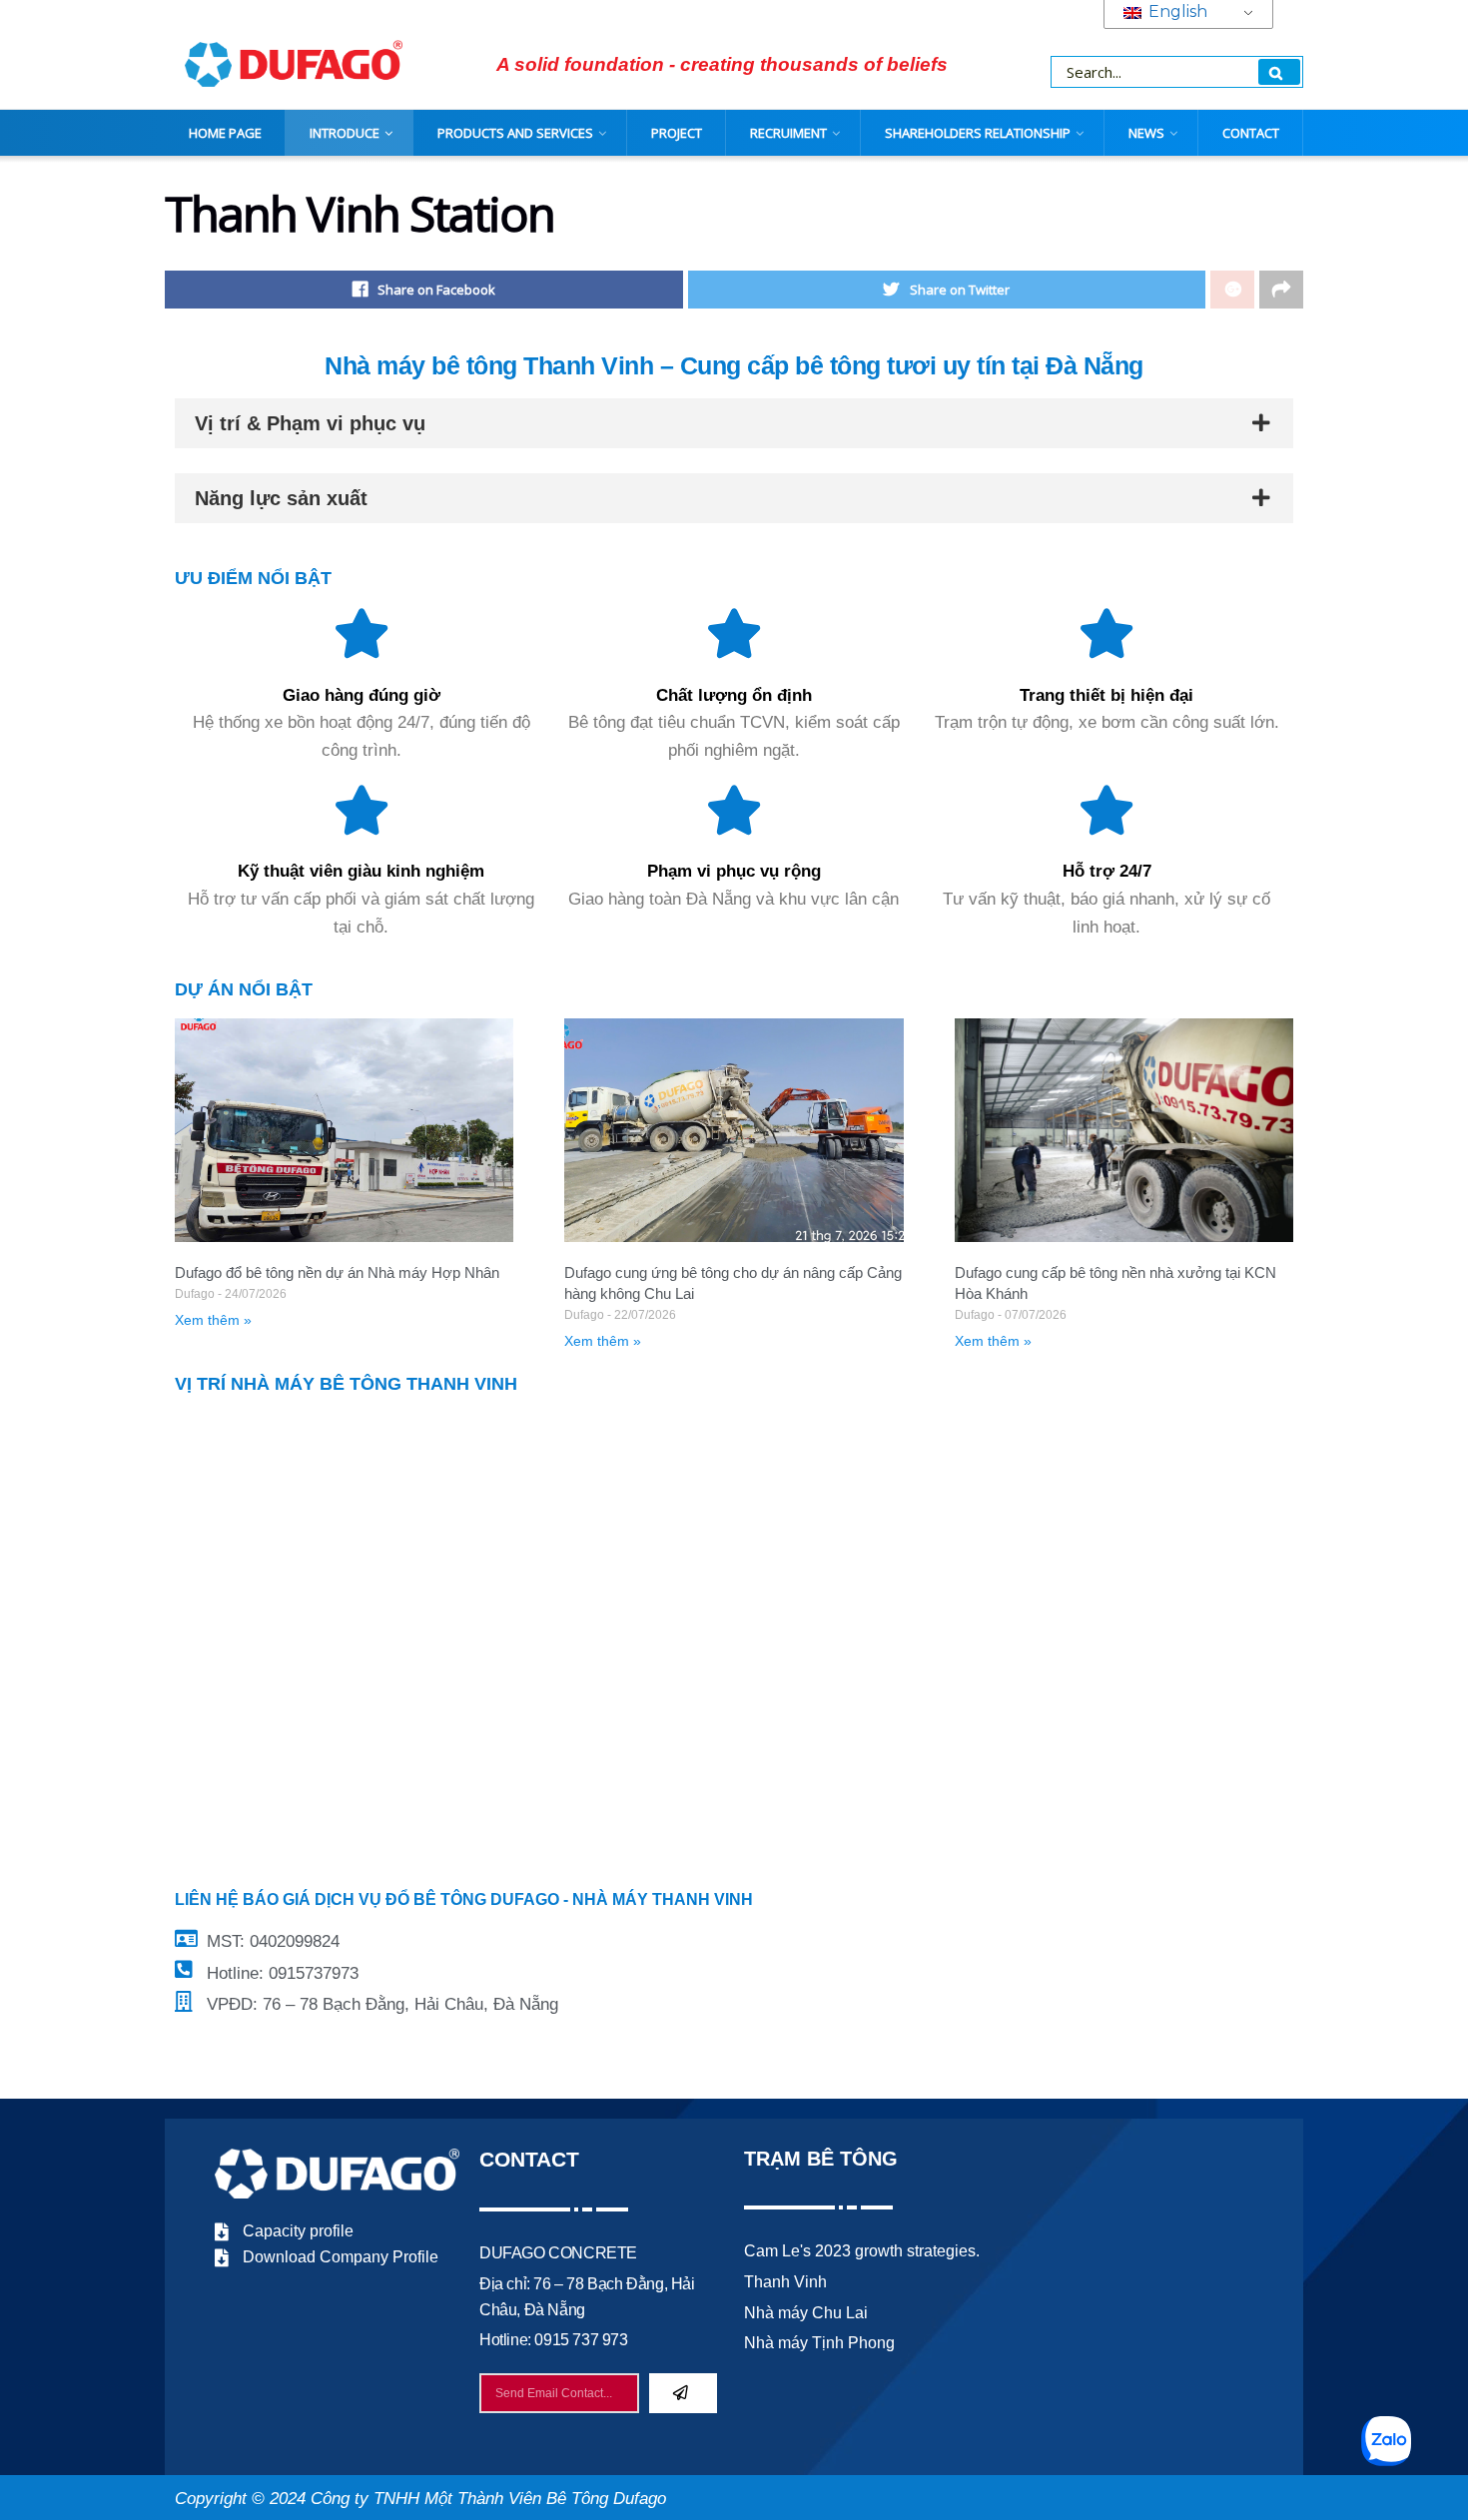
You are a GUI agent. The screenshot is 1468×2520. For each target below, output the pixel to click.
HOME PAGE (225, 133)
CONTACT (1251, 133)
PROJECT (677, 133)
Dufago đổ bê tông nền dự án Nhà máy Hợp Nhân (337, 1272)
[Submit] (683, 2393)
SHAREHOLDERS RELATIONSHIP (978, 133)
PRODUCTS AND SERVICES (515, 133)
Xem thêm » (213, 1320)
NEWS (1146, 133)
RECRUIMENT (788, 133)
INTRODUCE (345, 133)
